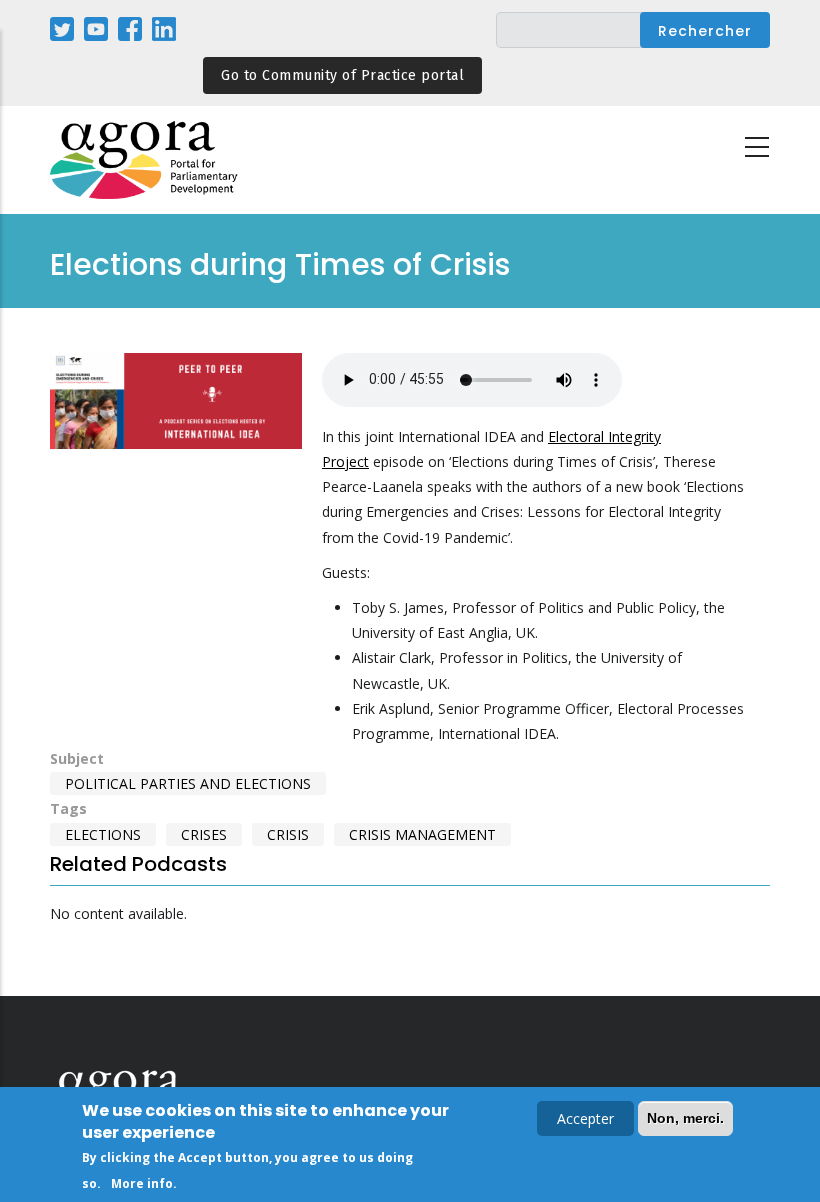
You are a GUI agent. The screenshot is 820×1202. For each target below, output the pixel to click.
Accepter (585, 1118)
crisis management (422, 834)
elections (103, 834)
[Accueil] (145, 160)
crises (204, 834)
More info (142, 1183)
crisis (288, 834)
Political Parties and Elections (188, 783)
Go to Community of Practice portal (342, 75)
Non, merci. (685, 1118)
